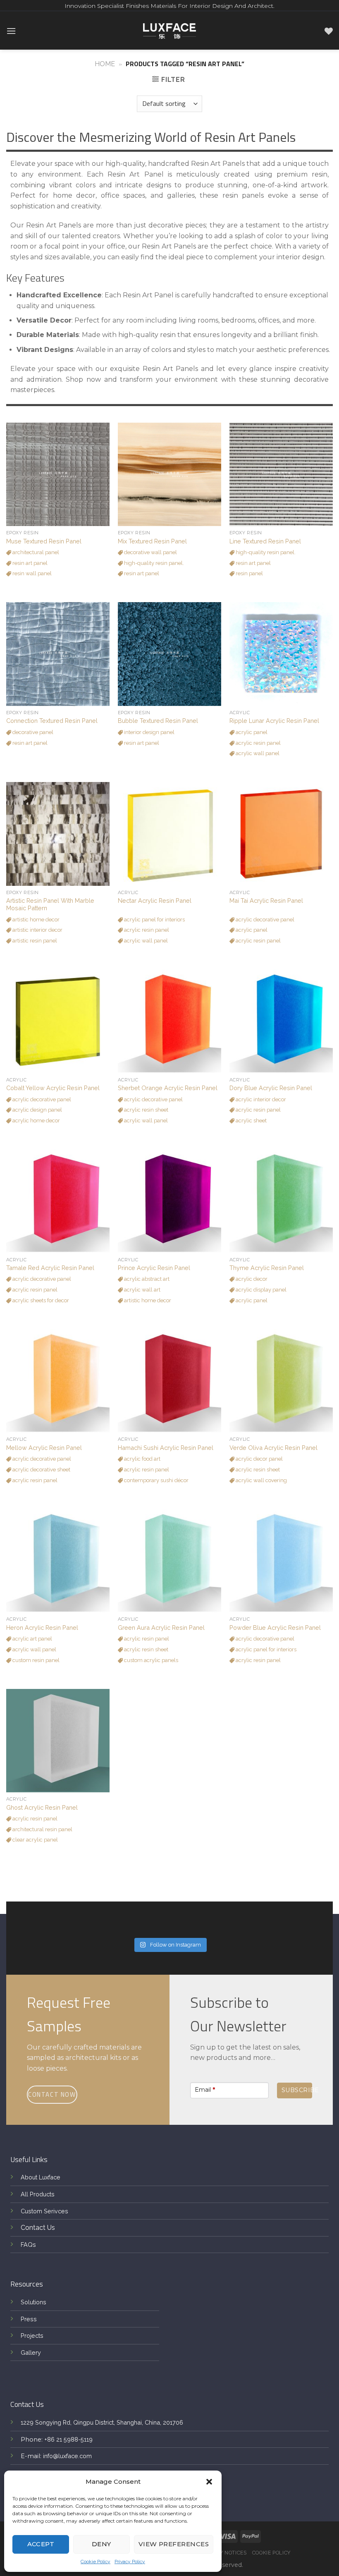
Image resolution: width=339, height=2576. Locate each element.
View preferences (174, 2544)
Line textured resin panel (265, 541)
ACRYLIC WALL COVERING (261, 1480)
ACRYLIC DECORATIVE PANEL (264, 920)
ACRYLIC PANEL (251, 732)
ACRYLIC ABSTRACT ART (146, 1279)
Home (105, 64)
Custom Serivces (44, 2211)
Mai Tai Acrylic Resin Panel (266, 901)
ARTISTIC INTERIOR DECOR (37, 930)
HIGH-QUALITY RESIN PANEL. (153, 563)
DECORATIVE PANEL (32, 732)
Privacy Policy (130, 2562)
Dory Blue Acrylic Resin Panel (271, 1088)
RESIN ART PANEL (29, 563)
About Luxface (41, 2177)
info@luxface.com (67, 2456)
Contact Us (38, 2228)
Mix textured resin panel (152, 541)
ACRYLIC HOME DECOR (36, 1121)
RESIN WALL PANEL (31, 573)
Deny (101, 2544)
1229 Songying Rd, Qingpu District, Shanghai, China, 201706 (102, 2422)
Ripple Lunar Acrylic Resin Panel (274, 721)
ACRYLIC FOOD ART (142, 1459)
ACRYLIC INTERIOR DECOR (260, 1099)
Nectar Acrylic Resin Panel (155, 901)
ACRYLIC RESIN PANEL (258, 743)
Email (205, 2090)
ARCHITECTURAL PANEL (35, 552)
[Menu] (11, 31)
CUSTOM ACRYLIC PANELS (150, 1660)
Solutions (33, 2302)
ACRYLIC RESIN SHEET (146, 1110)
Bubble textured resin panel (158, 721)
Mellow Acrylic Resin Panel (44, 1448)
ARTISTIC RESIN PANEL (34, 941)
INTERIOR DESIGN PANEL (149, 732)
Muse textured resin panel (44, 541)
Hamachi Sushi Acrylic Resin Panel (166, 1448)
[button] (209, 2482)
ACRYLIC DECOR (251, 1279)
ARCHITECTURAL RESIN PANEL (42, 1829)
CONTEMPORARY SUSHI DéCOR (156, 1480)
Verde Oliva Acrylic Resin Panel (273, 1448)
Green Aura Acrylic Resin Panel (161, 1628)
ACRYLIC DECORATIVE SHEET (41, 1470)
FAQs (28, 2245)
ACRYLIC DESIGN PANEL (37, 1110)
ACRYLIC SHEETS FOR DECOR (40, 1300)
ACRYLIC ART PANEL (32, 1639)
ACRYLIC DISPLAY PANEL (260, 1290)
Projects (32, 2336)
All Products (38, 2194)
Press (29, 2319)
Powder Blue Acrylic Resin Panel (275, 1628)
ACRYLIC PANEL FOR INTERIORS (154, 920)
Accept (41, 2544)
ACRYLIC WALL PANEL (257, 753)
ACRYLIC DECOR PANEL (259, 1459)
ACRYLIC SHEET (251, 1121)
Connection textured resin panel (52, 721)
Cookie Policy (95, 2562)
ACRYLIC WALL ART (142, 1290)
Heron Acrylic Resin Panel (42, 1628)
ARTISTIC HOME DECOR (35, 920)
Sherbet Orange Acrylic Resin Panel (168, 1088)
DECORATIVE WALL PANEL (150, 552)
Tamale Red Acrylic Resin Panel (50, 1268)
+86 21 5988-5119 (68, 2439)
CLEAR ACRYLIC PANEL (35, 1840)
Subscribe (297, 2090)
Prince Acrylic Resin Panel (154, 1268)
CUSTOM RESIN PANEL (35, 1660)
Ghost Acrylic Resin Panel (42, 1807)
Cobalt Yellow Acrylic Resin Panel (53, 1088)
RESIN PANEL (249, 573)
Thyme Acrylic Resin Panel (267, 1268)
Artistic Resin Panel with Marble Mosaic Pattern (50, 904)
